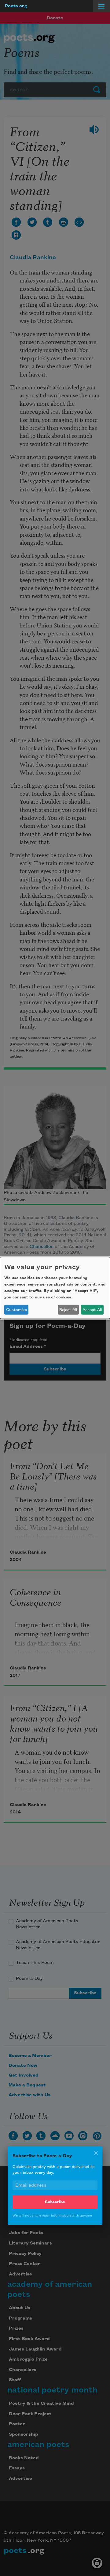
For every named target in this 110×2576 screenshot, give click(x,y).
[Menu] (101, 6)
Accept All (92, 1310)
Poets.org (16, 6)
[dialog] (55, 1288)
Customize (16, 1310)
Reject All (68, 1310)
